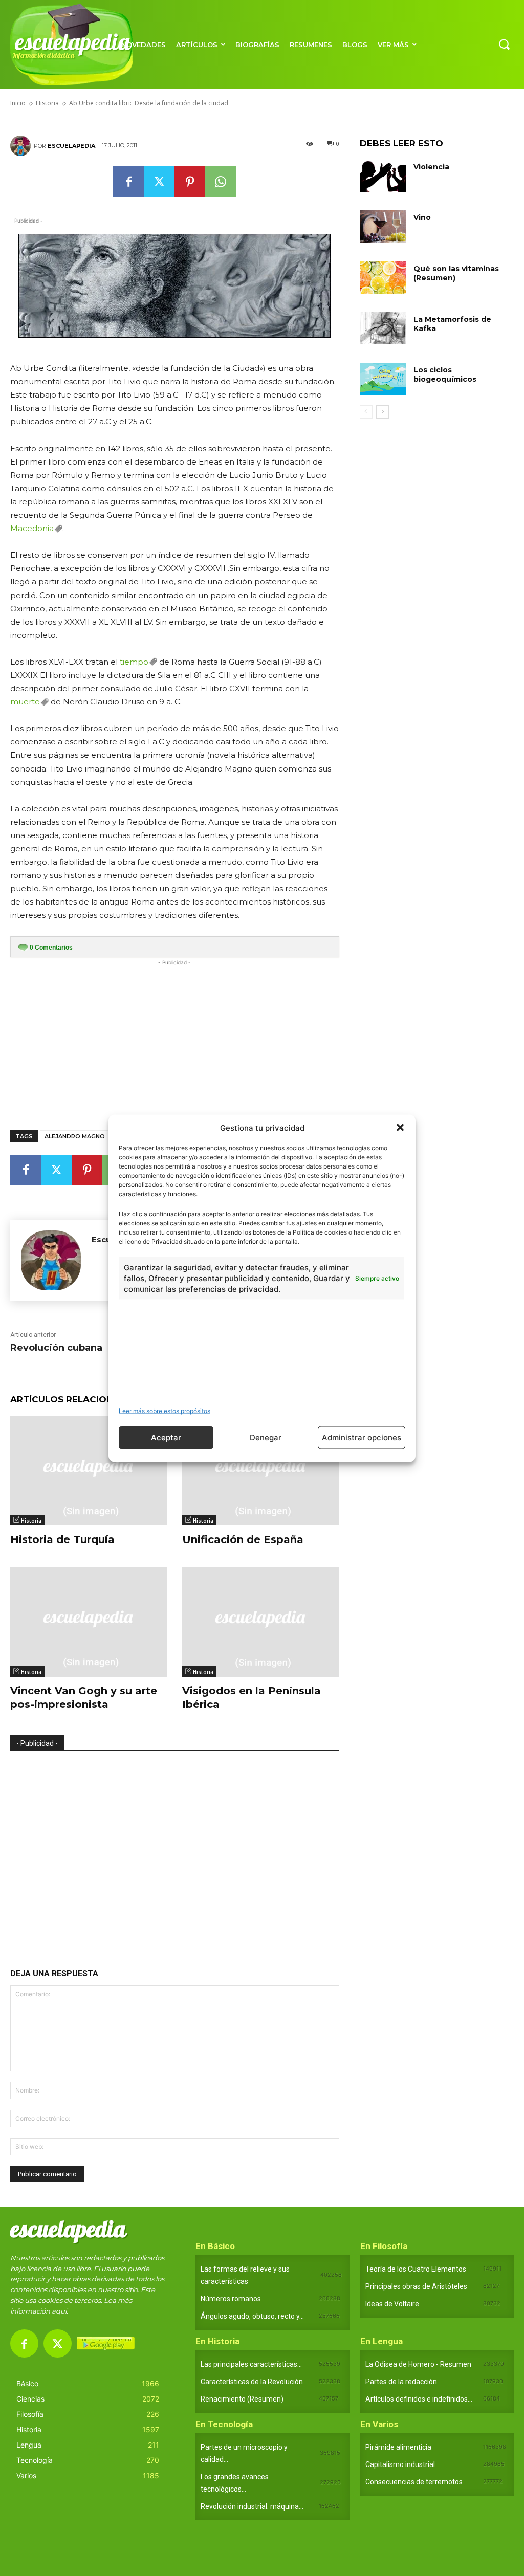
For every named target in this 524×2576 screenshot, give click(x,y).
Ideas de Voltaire (392, 2304)
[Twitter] (159, 182)
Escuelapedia (71, 146)
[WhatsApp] (221, 182)
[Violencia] (383, 176)
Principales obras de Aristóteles (416, 2286)
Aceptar (166, 1437)
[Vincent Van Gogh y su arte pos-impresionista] (89, 1621)
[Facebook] (128, 182)
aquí (59, 2311)
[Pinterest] (190, 182)
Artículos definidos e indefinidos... (419, 2399)
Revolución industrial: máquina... (252, 2506)
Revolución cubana (56, 1348)
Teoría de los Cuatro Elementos (416, 2269)
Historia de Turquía (62, 1539)
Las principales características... (251, 2364)
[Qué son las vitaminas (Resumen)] (383, 278)
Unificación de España (243, 1539)
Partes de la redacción (401, 2382)
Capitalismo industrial (400, 2464)
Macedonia (32, 528)
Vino (422, 217)
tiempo (134, 662)
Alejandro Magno (75, 1136)
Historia (31, 1521)
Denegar (266, 1437)
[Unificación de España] (260, 1470)
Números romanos (231, 2299)
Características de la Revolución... (254, 2382)
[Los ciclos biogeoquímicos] (383, 379)
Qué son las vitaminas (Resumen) (456, 273)
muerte (25, 702)
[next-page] (383, 412)
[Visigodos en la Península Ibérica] (260, 1621)
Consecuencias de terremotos (414, 2482)
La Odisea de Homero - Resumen (418, 2364)
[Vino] (383, 226)
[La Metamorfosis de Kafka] (383, 328)
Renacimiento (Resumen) (242, 2399)
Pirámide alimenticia (398, 2447)
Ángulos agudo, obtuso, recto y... (252, 2316)
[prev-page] (366, 412)
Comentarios (51, 948)
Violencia (431, 167)
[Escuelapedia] (22, 146)
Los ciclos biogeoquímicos (445, 375)
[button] (400, 1128)
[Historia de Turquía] (89, 1470)
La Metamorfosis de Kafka (452, 324)
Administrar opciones (362, 1437)
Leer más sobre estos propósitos (165, 1410)
